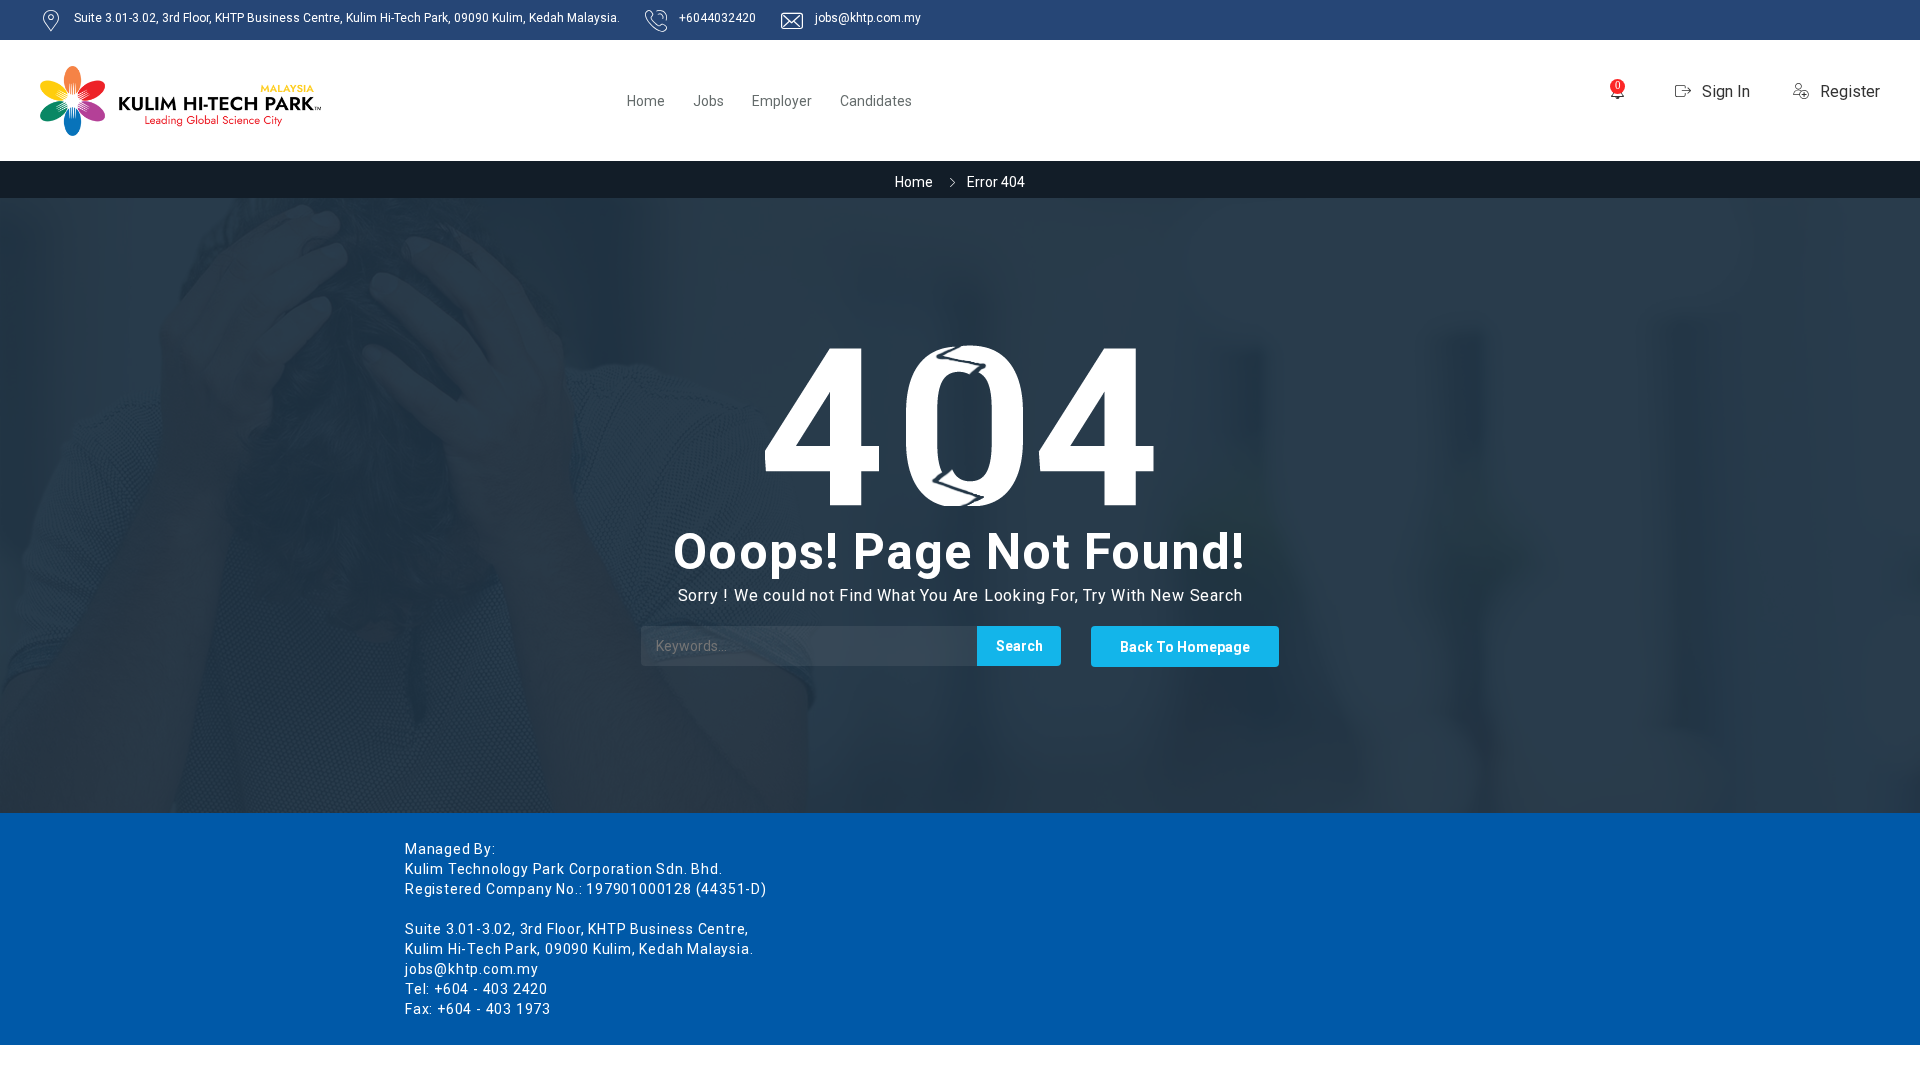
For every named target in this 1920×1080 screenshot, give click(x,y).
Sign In (1724, 91)
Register (1848, 91)
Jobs (708, 101)
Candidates (876, 101)
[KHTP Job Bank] (180, 101)
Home (646, 101)
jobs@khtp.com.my (868, 18)
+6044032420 (717, 18)
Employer (782, 101)
